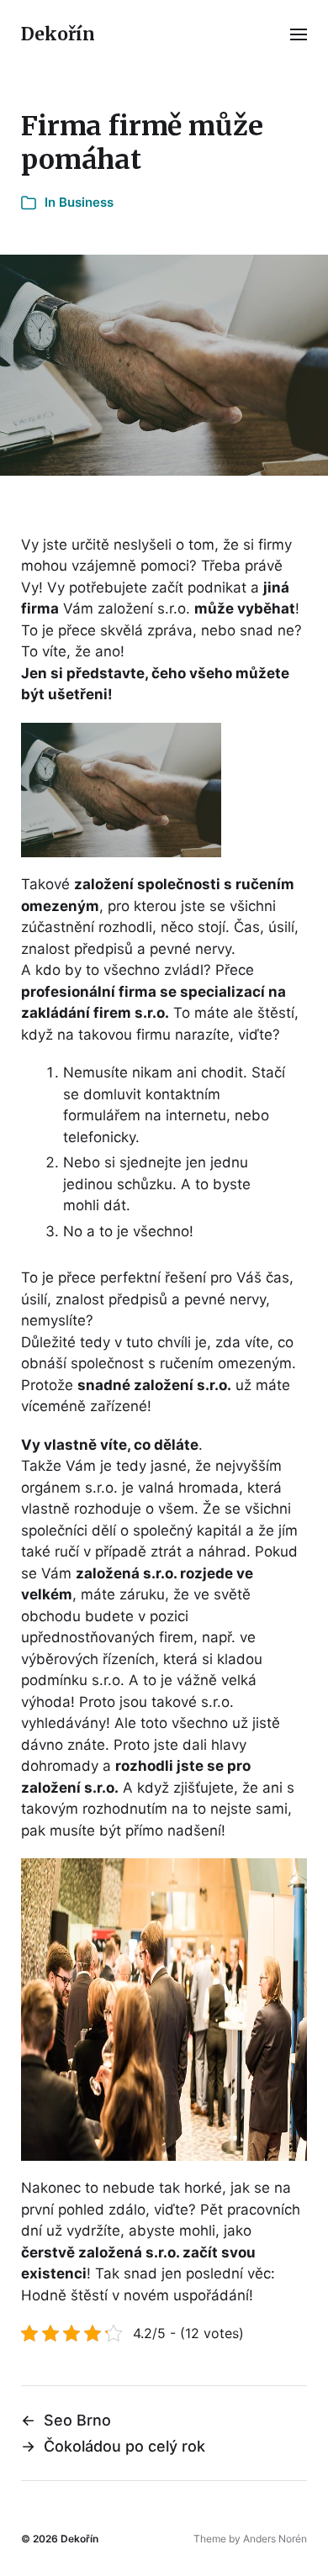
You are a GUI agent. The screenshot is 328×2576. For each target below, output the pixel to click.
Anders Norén (275, 2539)
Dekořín (58, 34)
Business (86, 202)
